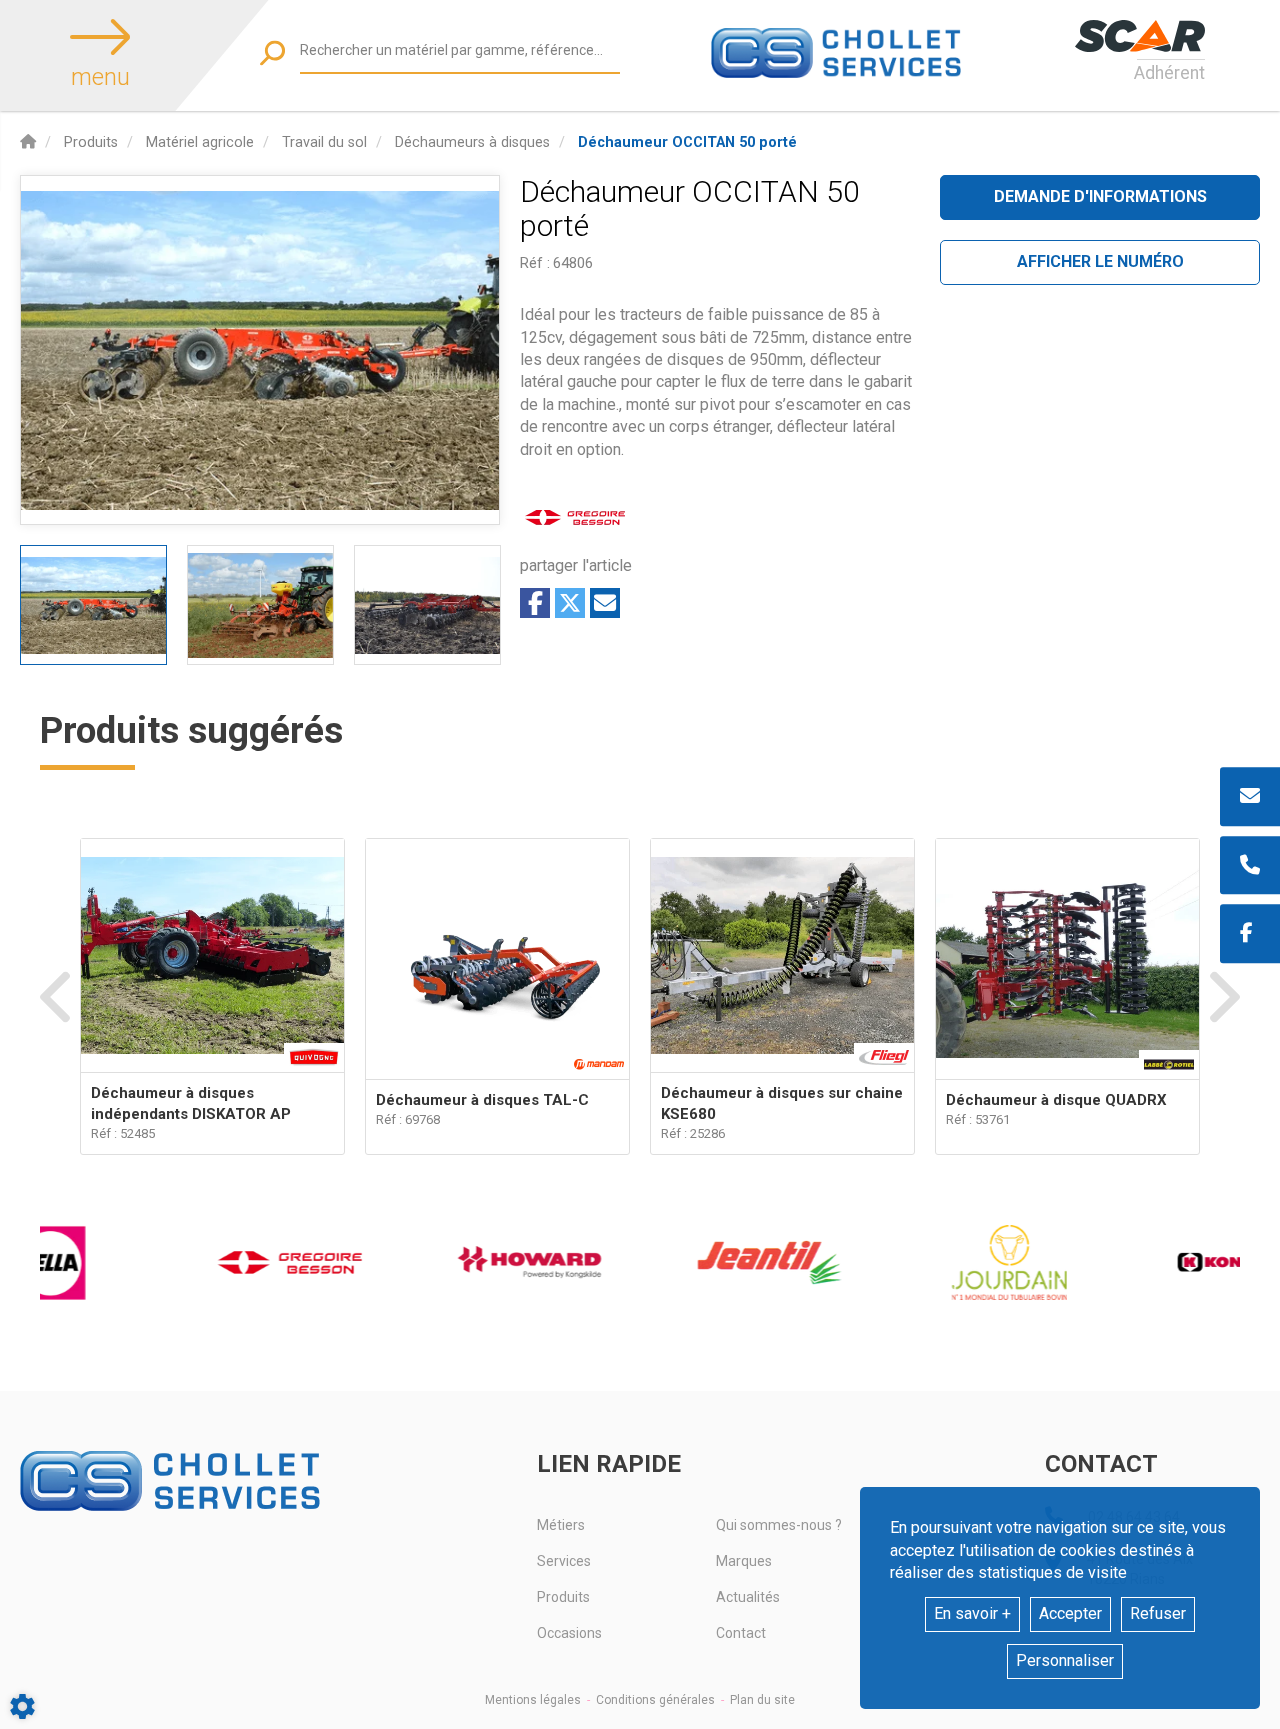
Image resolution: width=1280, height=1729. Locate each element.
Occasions (569, 1633)
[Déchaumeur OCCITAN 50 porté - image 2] (260, 605)
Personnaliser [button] (1065, 1660)
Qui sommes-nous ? (779, 1525)
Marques (744, 1561)
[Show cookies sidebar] (22, 1706)
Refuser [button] (1158, 1613)
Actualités (748, 1597)
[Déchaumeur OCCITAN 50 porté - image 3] (427, 605)
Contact (741, 1633)
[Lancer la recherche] (272, 52)
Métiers (561, 1525)
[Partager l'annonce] (605, 603)
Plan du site (762, 1700)
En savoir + (972, 1613)
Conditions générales (655, 1700)
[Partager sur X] (570, 603)
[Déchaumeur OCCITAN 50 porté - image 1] (93, 605)
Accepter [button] (1070, 1613)
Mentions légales (533, 1700)
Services (564, 1561)
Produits (563, 1597)
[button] (687, 142)
